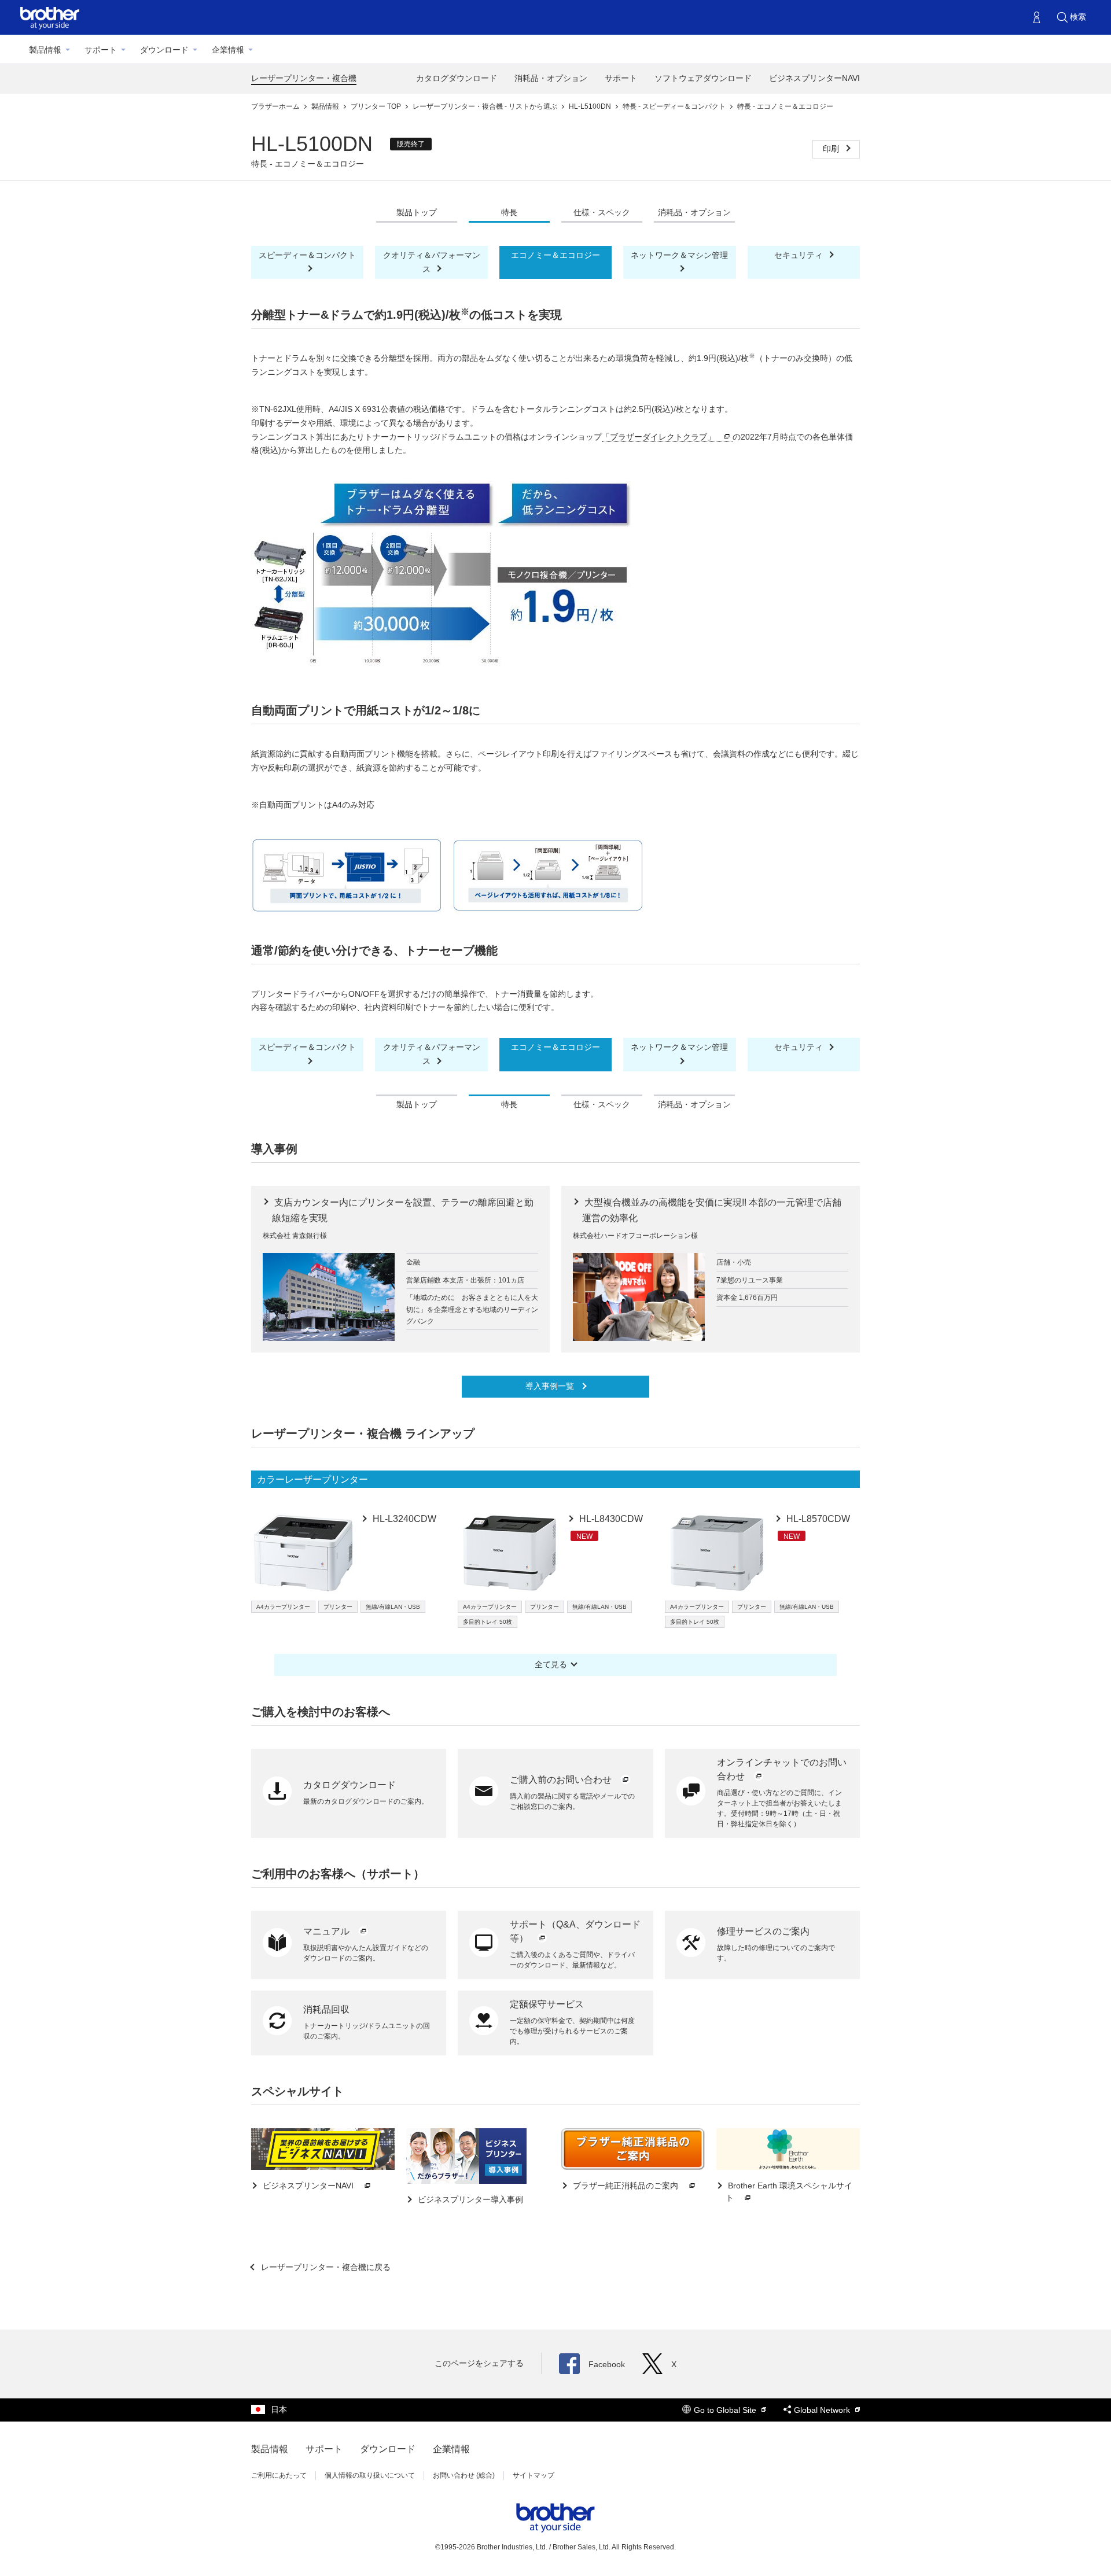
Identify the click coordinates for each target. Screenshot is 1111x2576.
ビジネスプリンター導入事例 (469, 2199)
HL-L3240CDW (403, 1519)
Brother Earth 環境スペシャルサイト (789, 2192)
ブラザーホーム (276, 106)
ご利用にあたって (279, 2475)
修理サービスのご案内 (763, 1931)
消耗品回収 (326, 2009)
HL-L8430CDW (610, 1519)
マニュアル (328, 1931)
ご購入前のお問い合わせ (562, 1780)
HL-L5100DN (591, 106)
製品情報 (45, 50)
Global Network (823, 2410)
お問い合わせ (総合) (464, 2475)
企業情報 (228, 50)
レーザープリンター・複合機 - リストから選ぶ (486, 106)
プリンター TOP (377, 106)
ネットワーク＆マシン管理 (679, 255)
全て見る (551, 1664)
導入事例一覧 (551, 1386)
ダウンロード (164, 50)
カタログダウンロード (457, 78)
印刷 (832, 149)
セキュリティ (800, 255)
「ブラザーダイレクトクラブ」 (658, 437)
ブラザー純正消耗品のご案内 (626, 2186)
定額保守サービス (547, 2004)
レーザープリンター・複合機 (304, 78)
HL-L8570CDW (817, 1519)
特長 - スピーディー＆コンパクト (675, 106)
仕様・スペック (602, 212)
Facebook (607, 2364)
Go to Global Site (726, 2410)
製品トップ (417, 212)
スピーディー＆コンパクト (307, 255)
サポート (101, 50)
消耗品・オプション (551, 78)
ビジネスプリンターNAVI (814, 78)
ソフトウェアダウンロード (703, 78)
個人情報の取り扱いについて (370, 2475)
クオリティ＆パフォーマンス (432, 262)
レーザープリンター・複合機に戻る (325, 2267)
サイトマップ (534, 2475)
